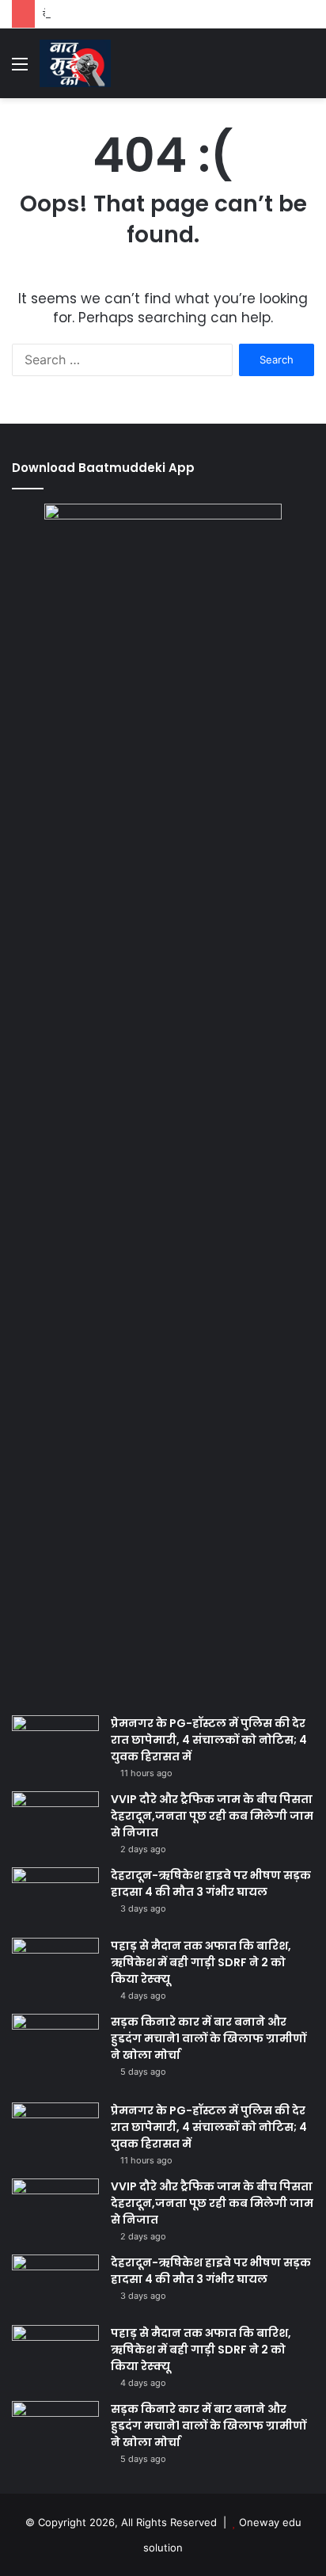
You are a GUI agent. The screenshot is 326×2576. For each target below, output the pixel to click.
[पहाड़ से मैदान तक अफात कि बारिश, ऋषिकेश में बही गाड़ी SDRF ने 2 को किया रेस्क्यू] (55, 1967)
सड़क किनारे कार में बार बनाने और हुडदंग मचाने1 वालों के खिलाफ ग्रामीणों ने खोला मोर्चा (208, 2038)
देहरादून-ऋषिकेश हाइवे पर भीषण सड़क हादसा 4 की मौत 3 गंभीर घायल (211, 1883)
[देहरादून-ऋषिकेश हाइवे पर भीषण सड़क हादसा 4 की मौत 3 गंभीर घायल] (55, 1897)
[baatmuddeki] (75, 63)
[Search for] (306, 69)
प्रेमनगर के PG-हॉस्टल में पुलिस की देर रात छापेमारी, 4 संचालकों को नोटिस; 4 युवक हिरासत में (209, 1740)
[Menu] (20, 69)
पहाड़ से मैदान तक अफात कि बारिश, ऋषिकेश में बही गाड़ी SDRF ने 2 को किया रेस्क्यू (201, 1962)
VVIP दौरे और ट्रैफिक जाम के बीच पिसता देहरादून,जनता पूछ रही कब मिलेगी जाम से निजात (212, 1816)
